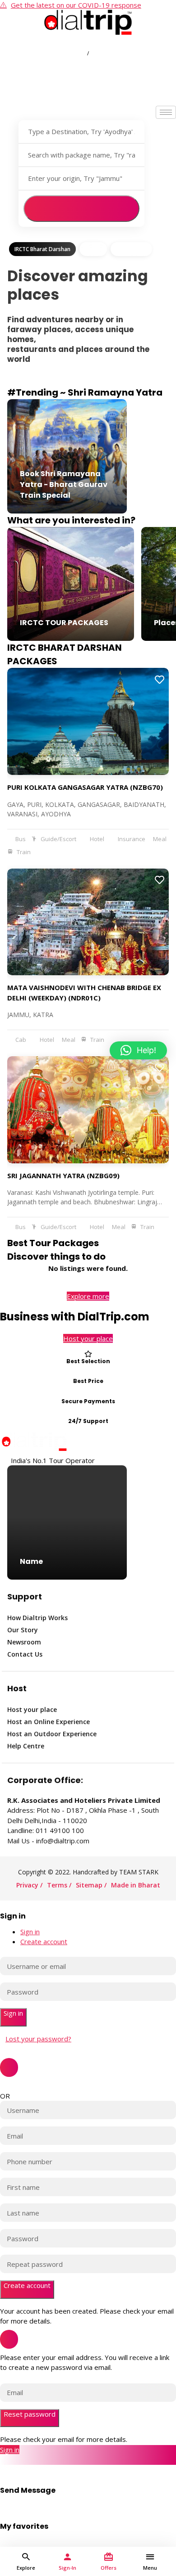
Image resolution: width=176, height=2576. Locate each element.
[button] (138, 1050)
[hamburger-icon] (166, 112)
